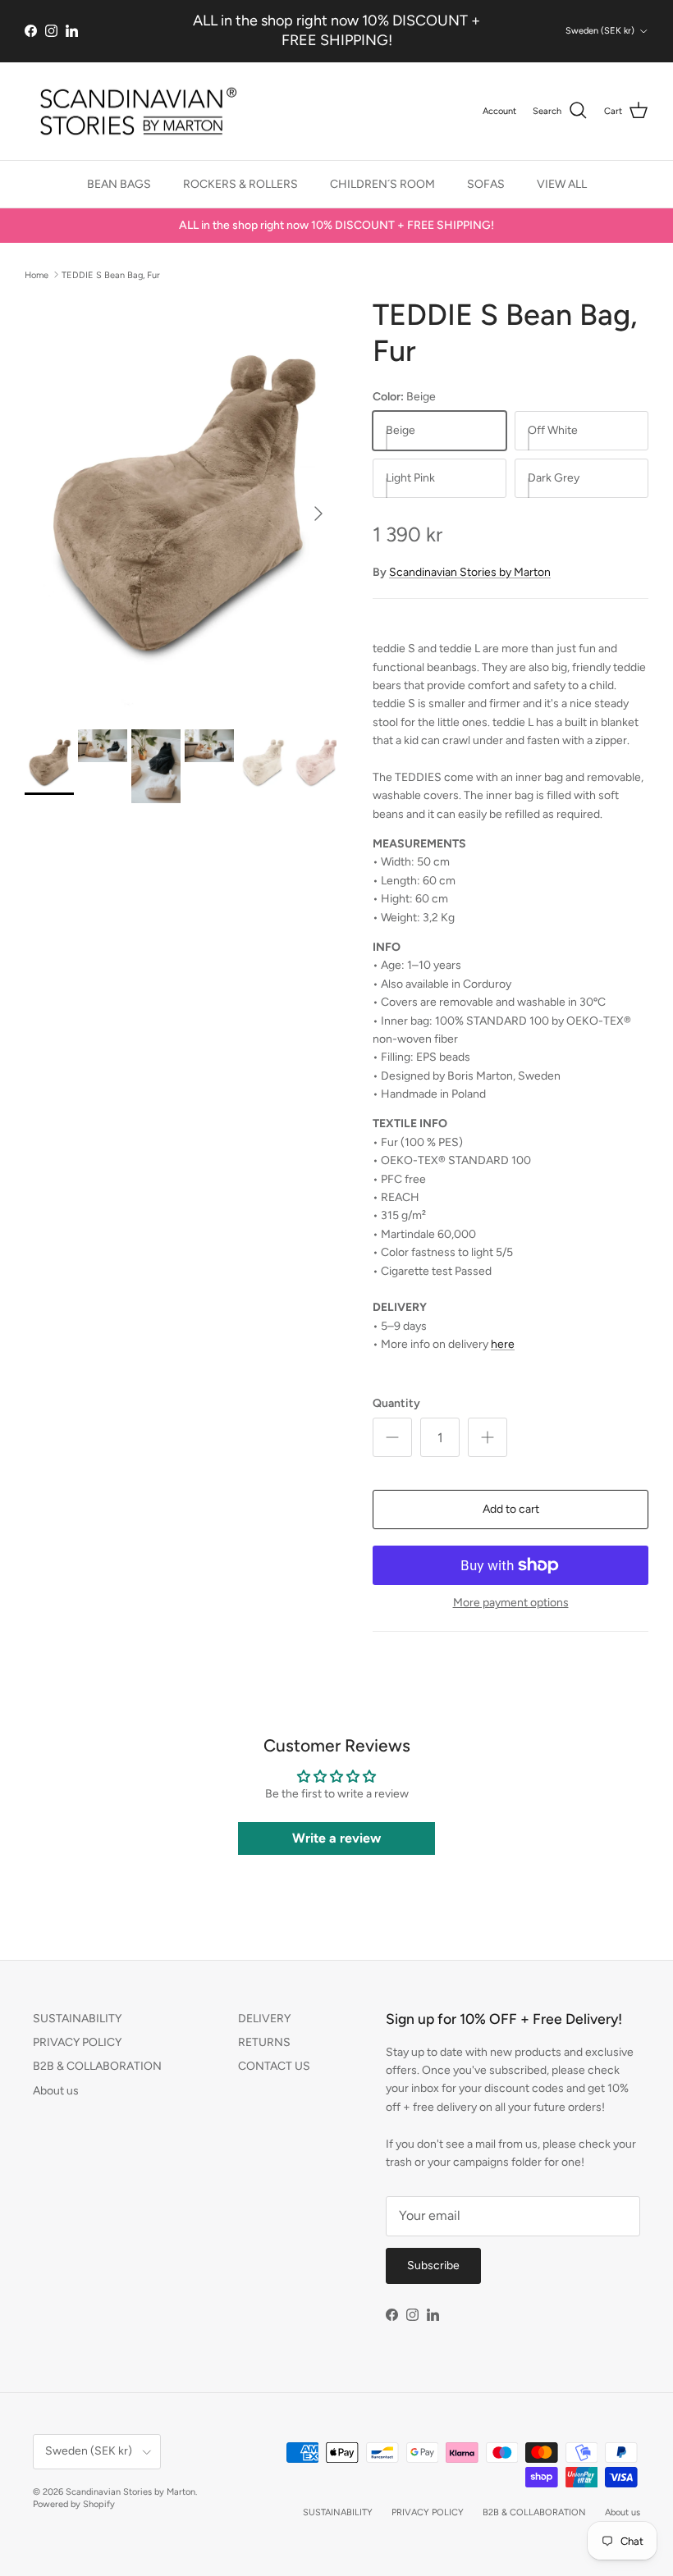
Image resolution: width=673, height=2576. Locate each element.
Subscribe (433, 2265)
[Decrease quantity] (392, 1437)
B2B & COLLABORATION (97, 2066)
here (503, 1344)
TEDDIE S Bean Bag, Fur (111, 274)
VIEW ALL (562, 184)
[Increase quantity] (488, 1437)
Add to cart (511, 1509)
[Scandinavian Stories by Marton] (133, 112)
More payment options (511, 1603)
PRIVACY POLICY (77, 2042)
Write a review (336, 1838)
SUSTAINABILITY (77, 2019)
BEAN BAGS (119, 184)
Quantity (396, 1403)
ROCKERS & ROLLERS (240, 184)
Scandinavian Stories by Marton (470, 572)
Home (37, 274)
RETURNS (264, 2042)
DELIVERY (264, 2019)
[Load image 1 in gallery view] (181, 505)
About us (56, 2091)
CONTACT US (274, 2066)
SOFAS (486, 184)
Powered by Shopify (74, 2504)
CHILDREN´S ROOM (382, 184)
